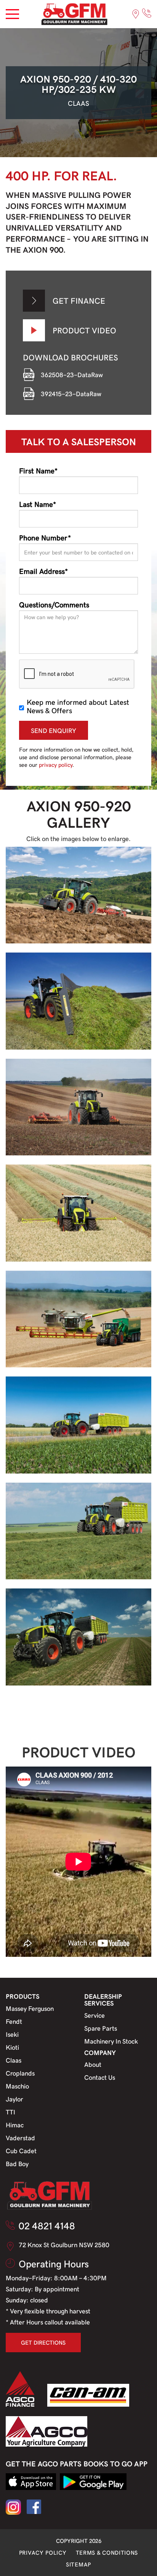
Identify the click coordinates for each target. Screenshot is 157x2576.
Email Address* (43, 571)
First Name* (38, 470)
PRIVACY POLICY (43, 2552)
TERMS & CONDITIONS (107, 2552)
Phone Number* (45, 537)
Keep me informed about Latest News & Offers (78, 706)
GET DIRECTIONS (43, 2342)
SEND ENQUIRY (54, 730)
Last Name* (38, 504)
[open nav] (12, 14)
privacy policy (56, 765)
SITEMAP (78, 2564)
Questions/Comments (54, 604)
